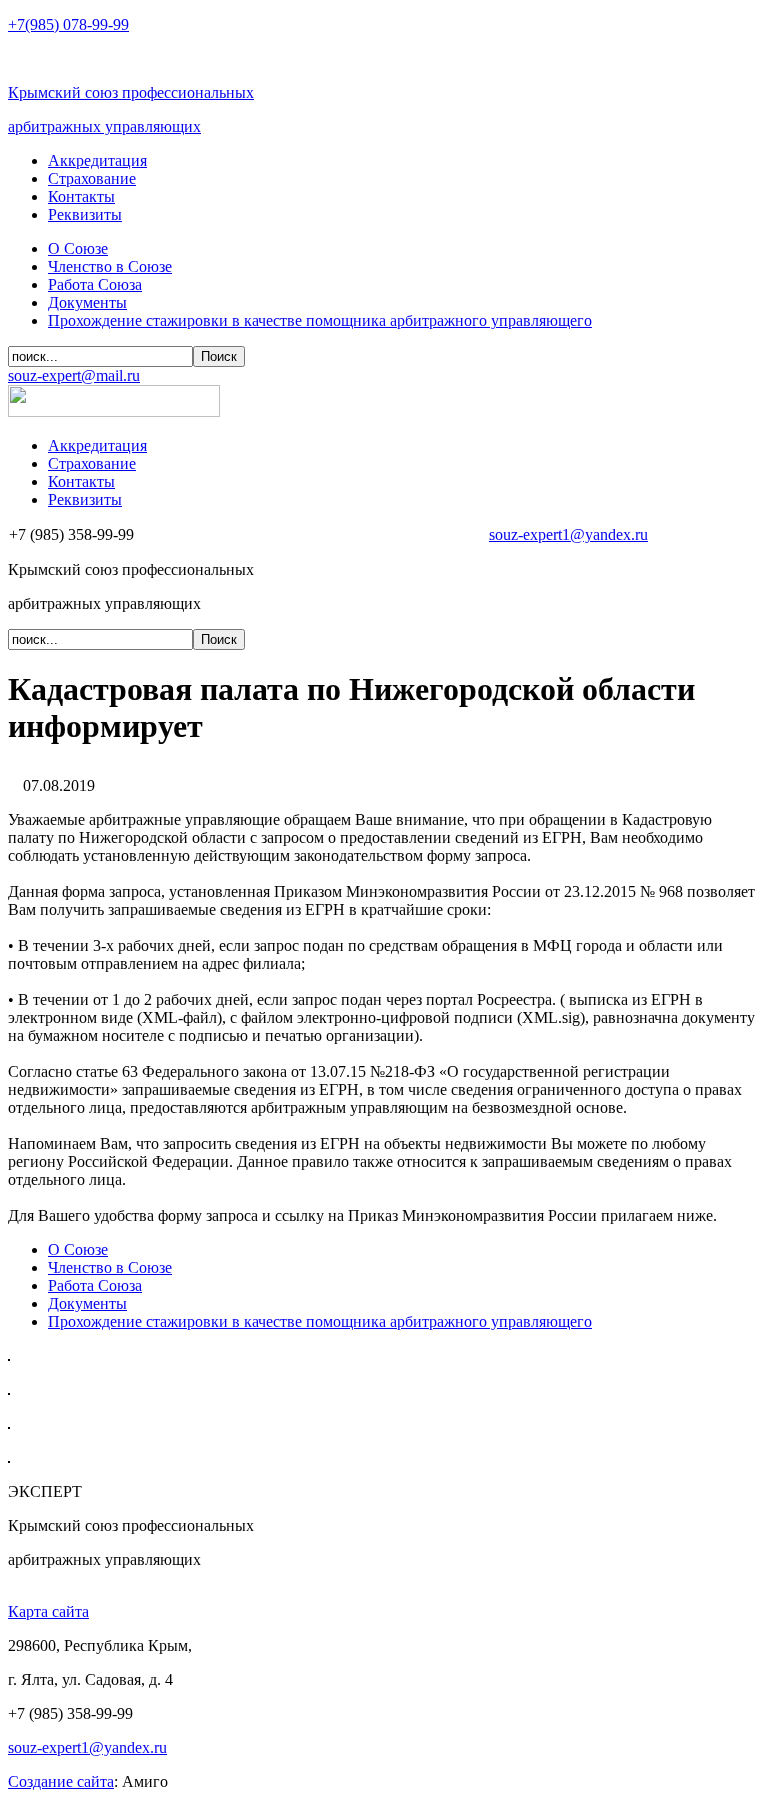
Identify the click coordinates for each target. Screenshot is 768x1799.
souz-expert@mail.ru (74, 375)
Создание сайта (61, 1781)
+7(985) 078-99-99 (68, 24)
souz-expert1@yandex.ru (568, 534)
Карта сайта (48, 1611)
